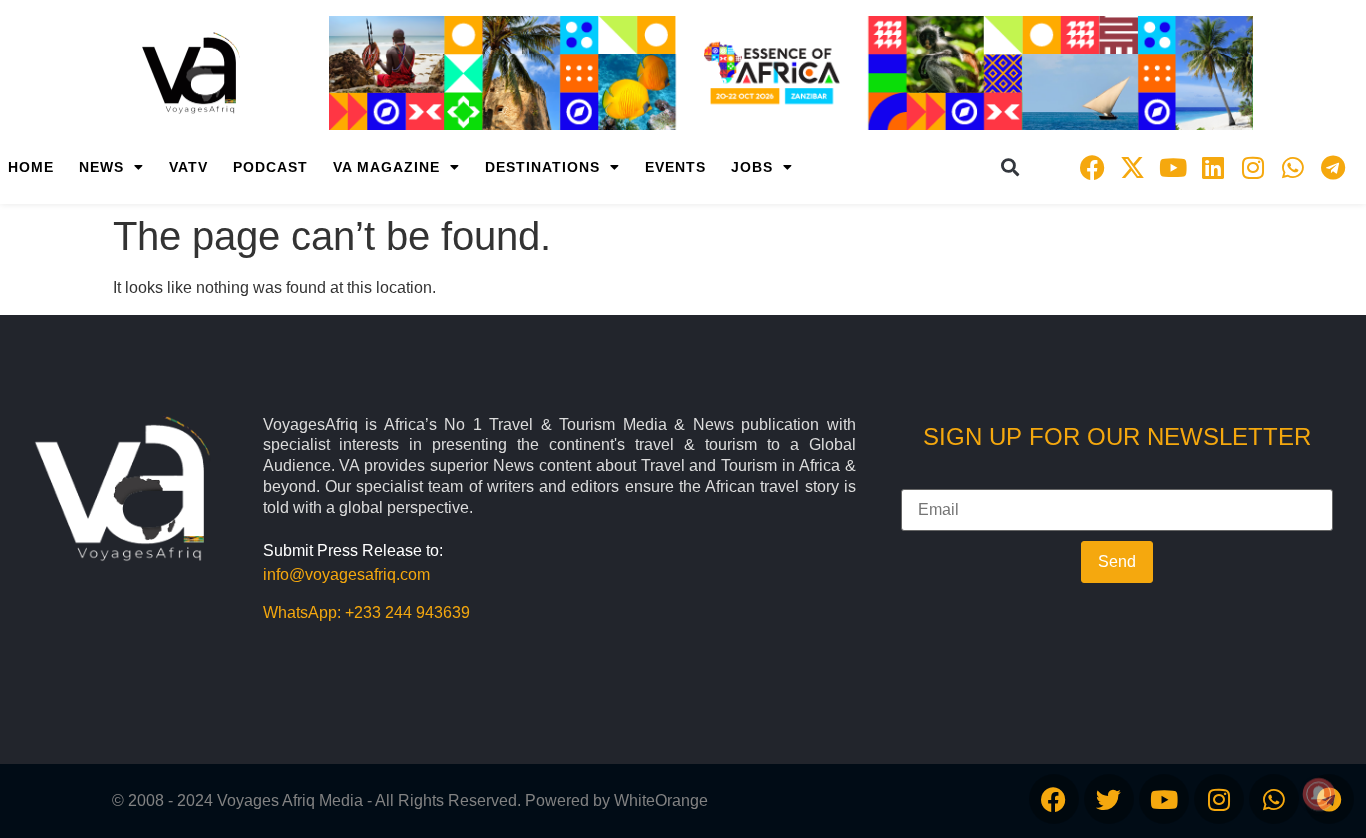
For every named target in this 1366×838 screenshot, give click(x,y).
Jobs (752, 167)
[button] (1010, 167)
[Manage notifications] (1319, 794)
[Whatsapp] (1293, 167)
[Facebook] (1093, 167)
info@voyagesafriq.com (346, 574)
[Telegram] (1333, 167)
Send (1117, 561)
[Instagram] (1253, 167)
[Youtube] (1173, 167)
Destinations (542, 167)
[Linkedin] (1213, 167)
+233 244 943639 (407, 612)
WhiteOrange (661, 800)
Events (675, 167)
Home (31, 167)
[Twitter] (1109, 799)
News (101, 167)
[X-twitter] (1133, 167)
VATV (188, 167)
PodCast (270, 167)
